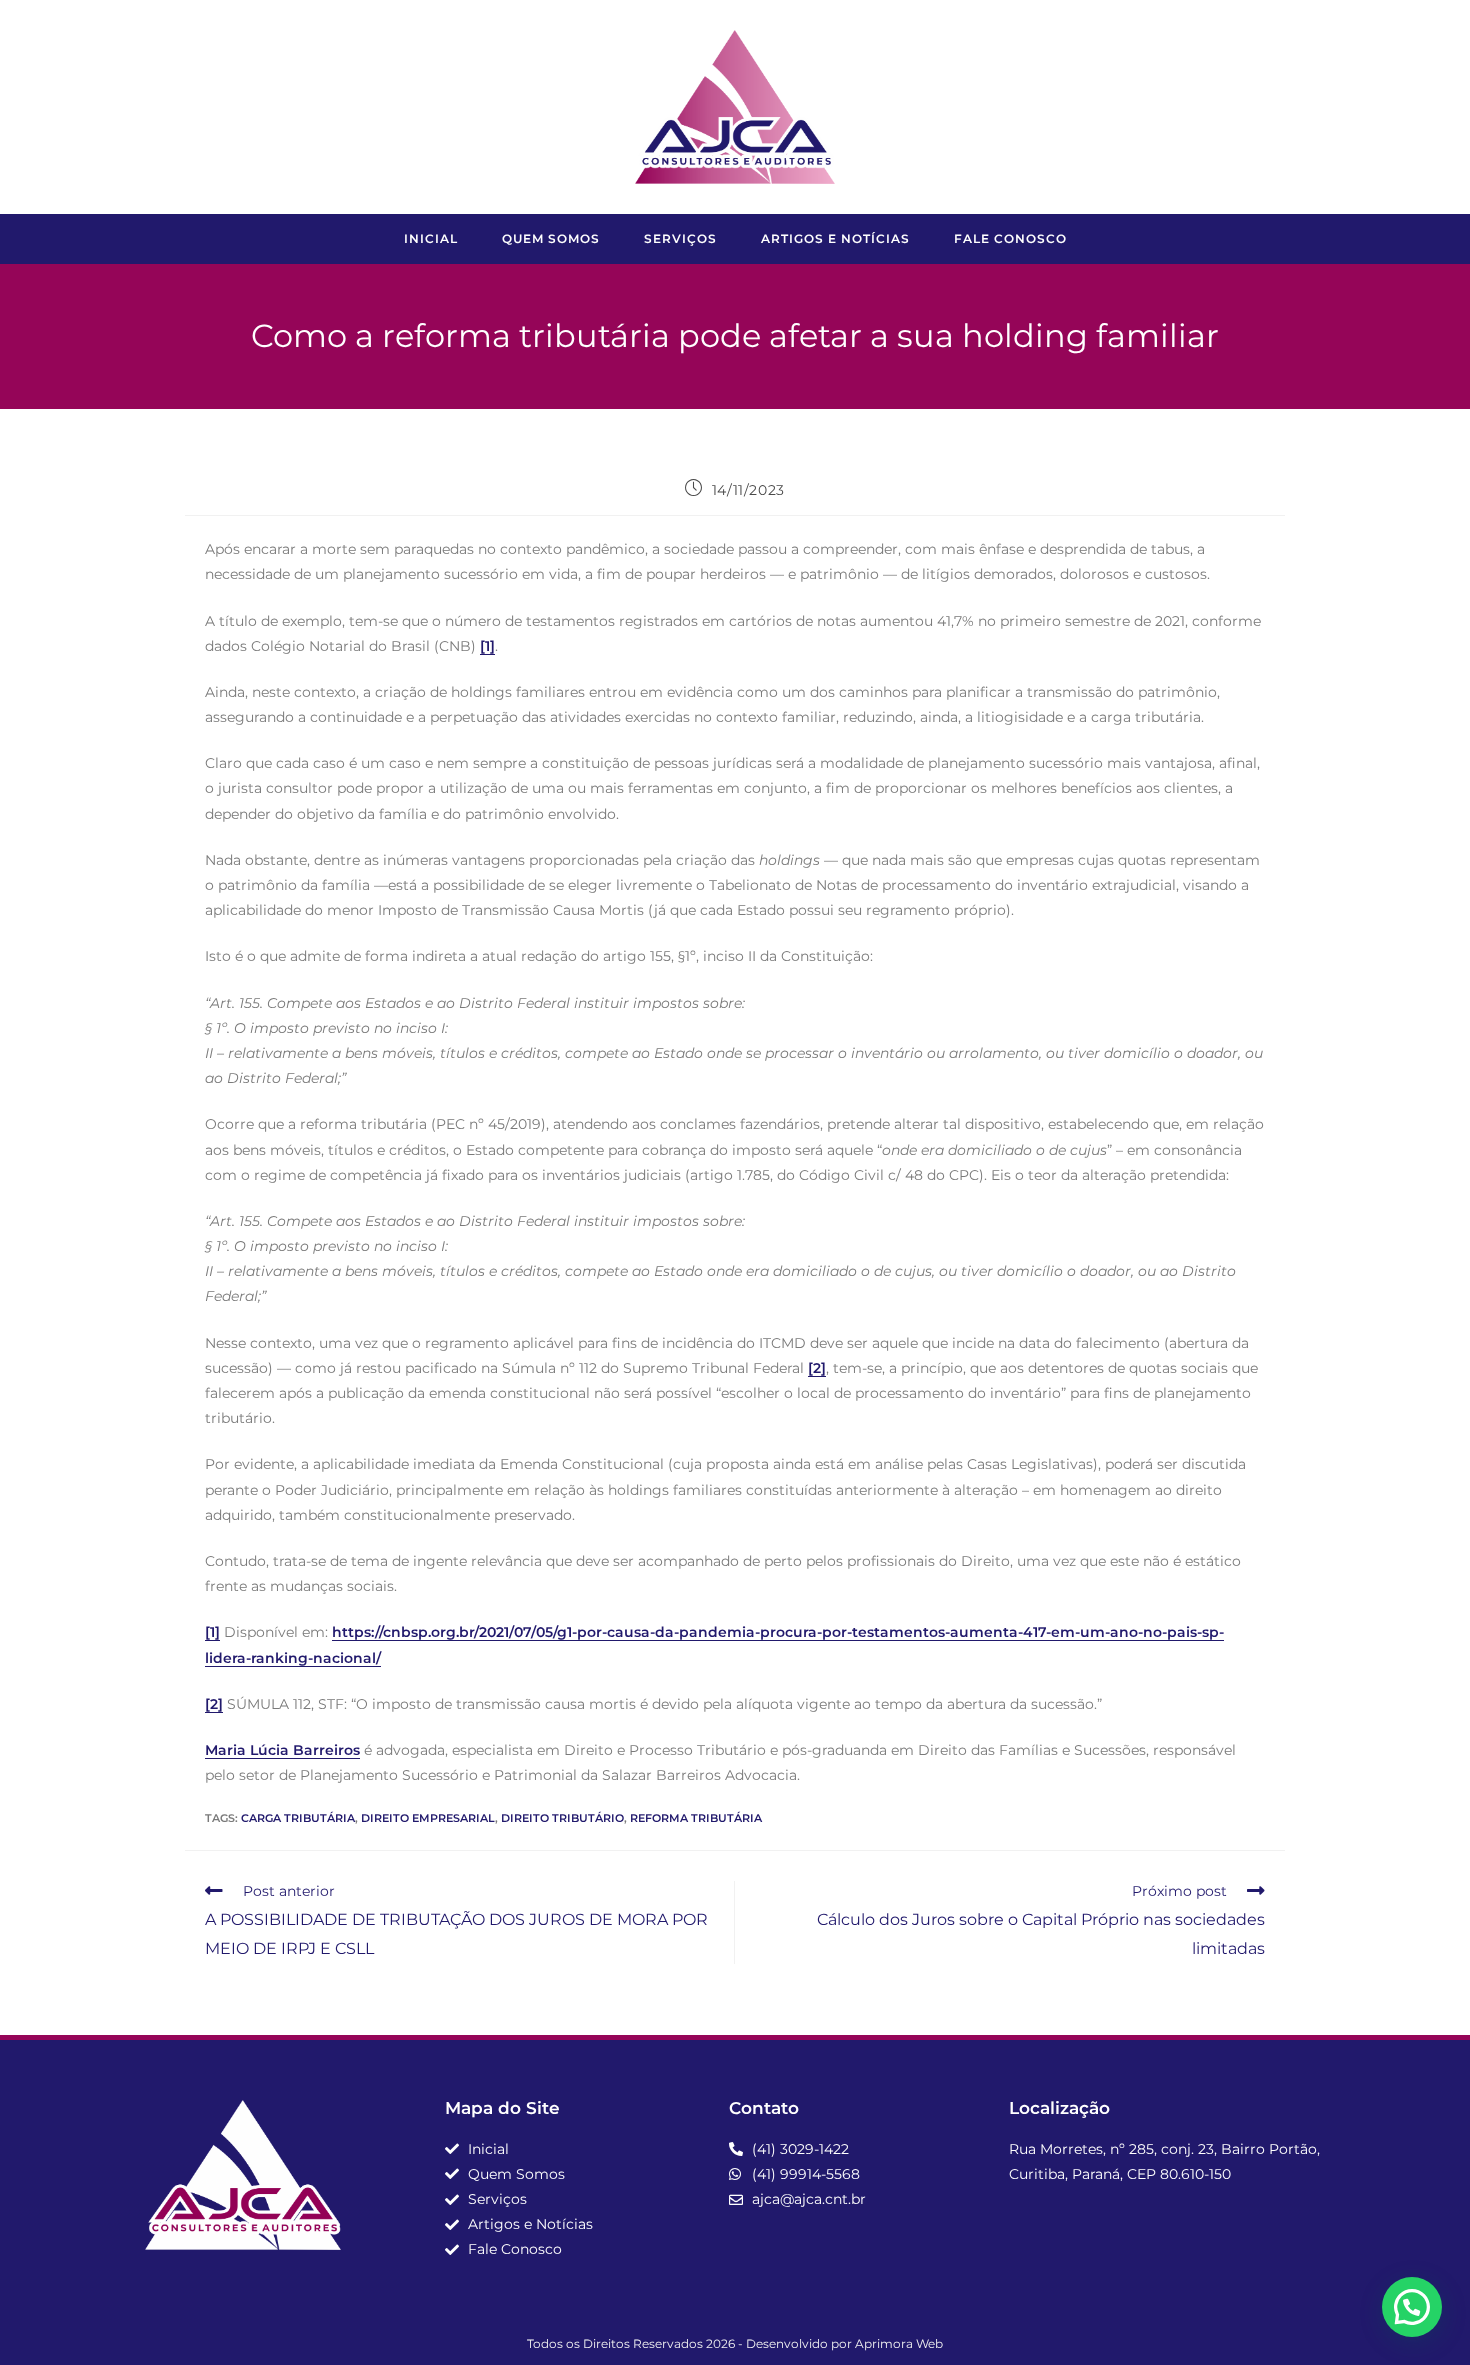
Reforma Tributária (696, 1818)
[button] (1412, 2307)
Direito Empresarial (428, 1818)
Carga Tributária (298, 1818)
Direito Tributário (562, 1818)
